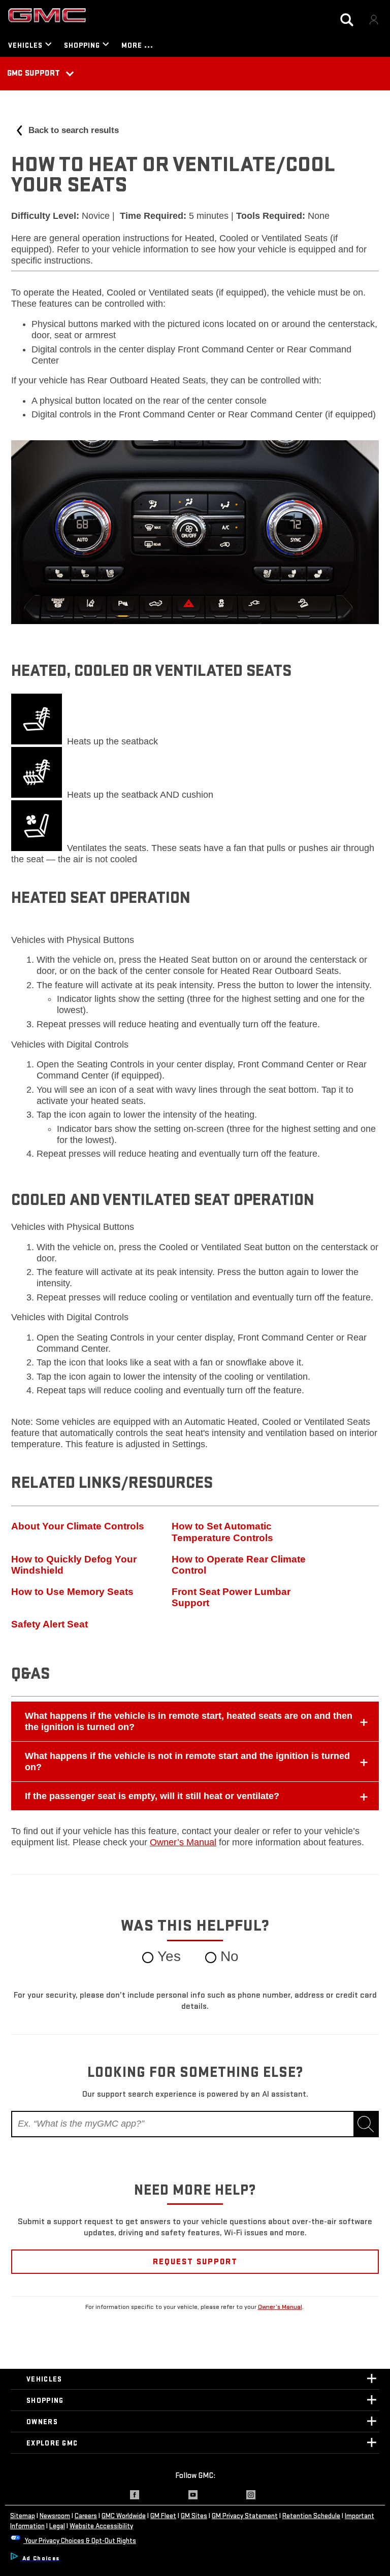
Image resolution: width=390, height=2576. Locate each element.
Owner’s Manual (280, 2307)
